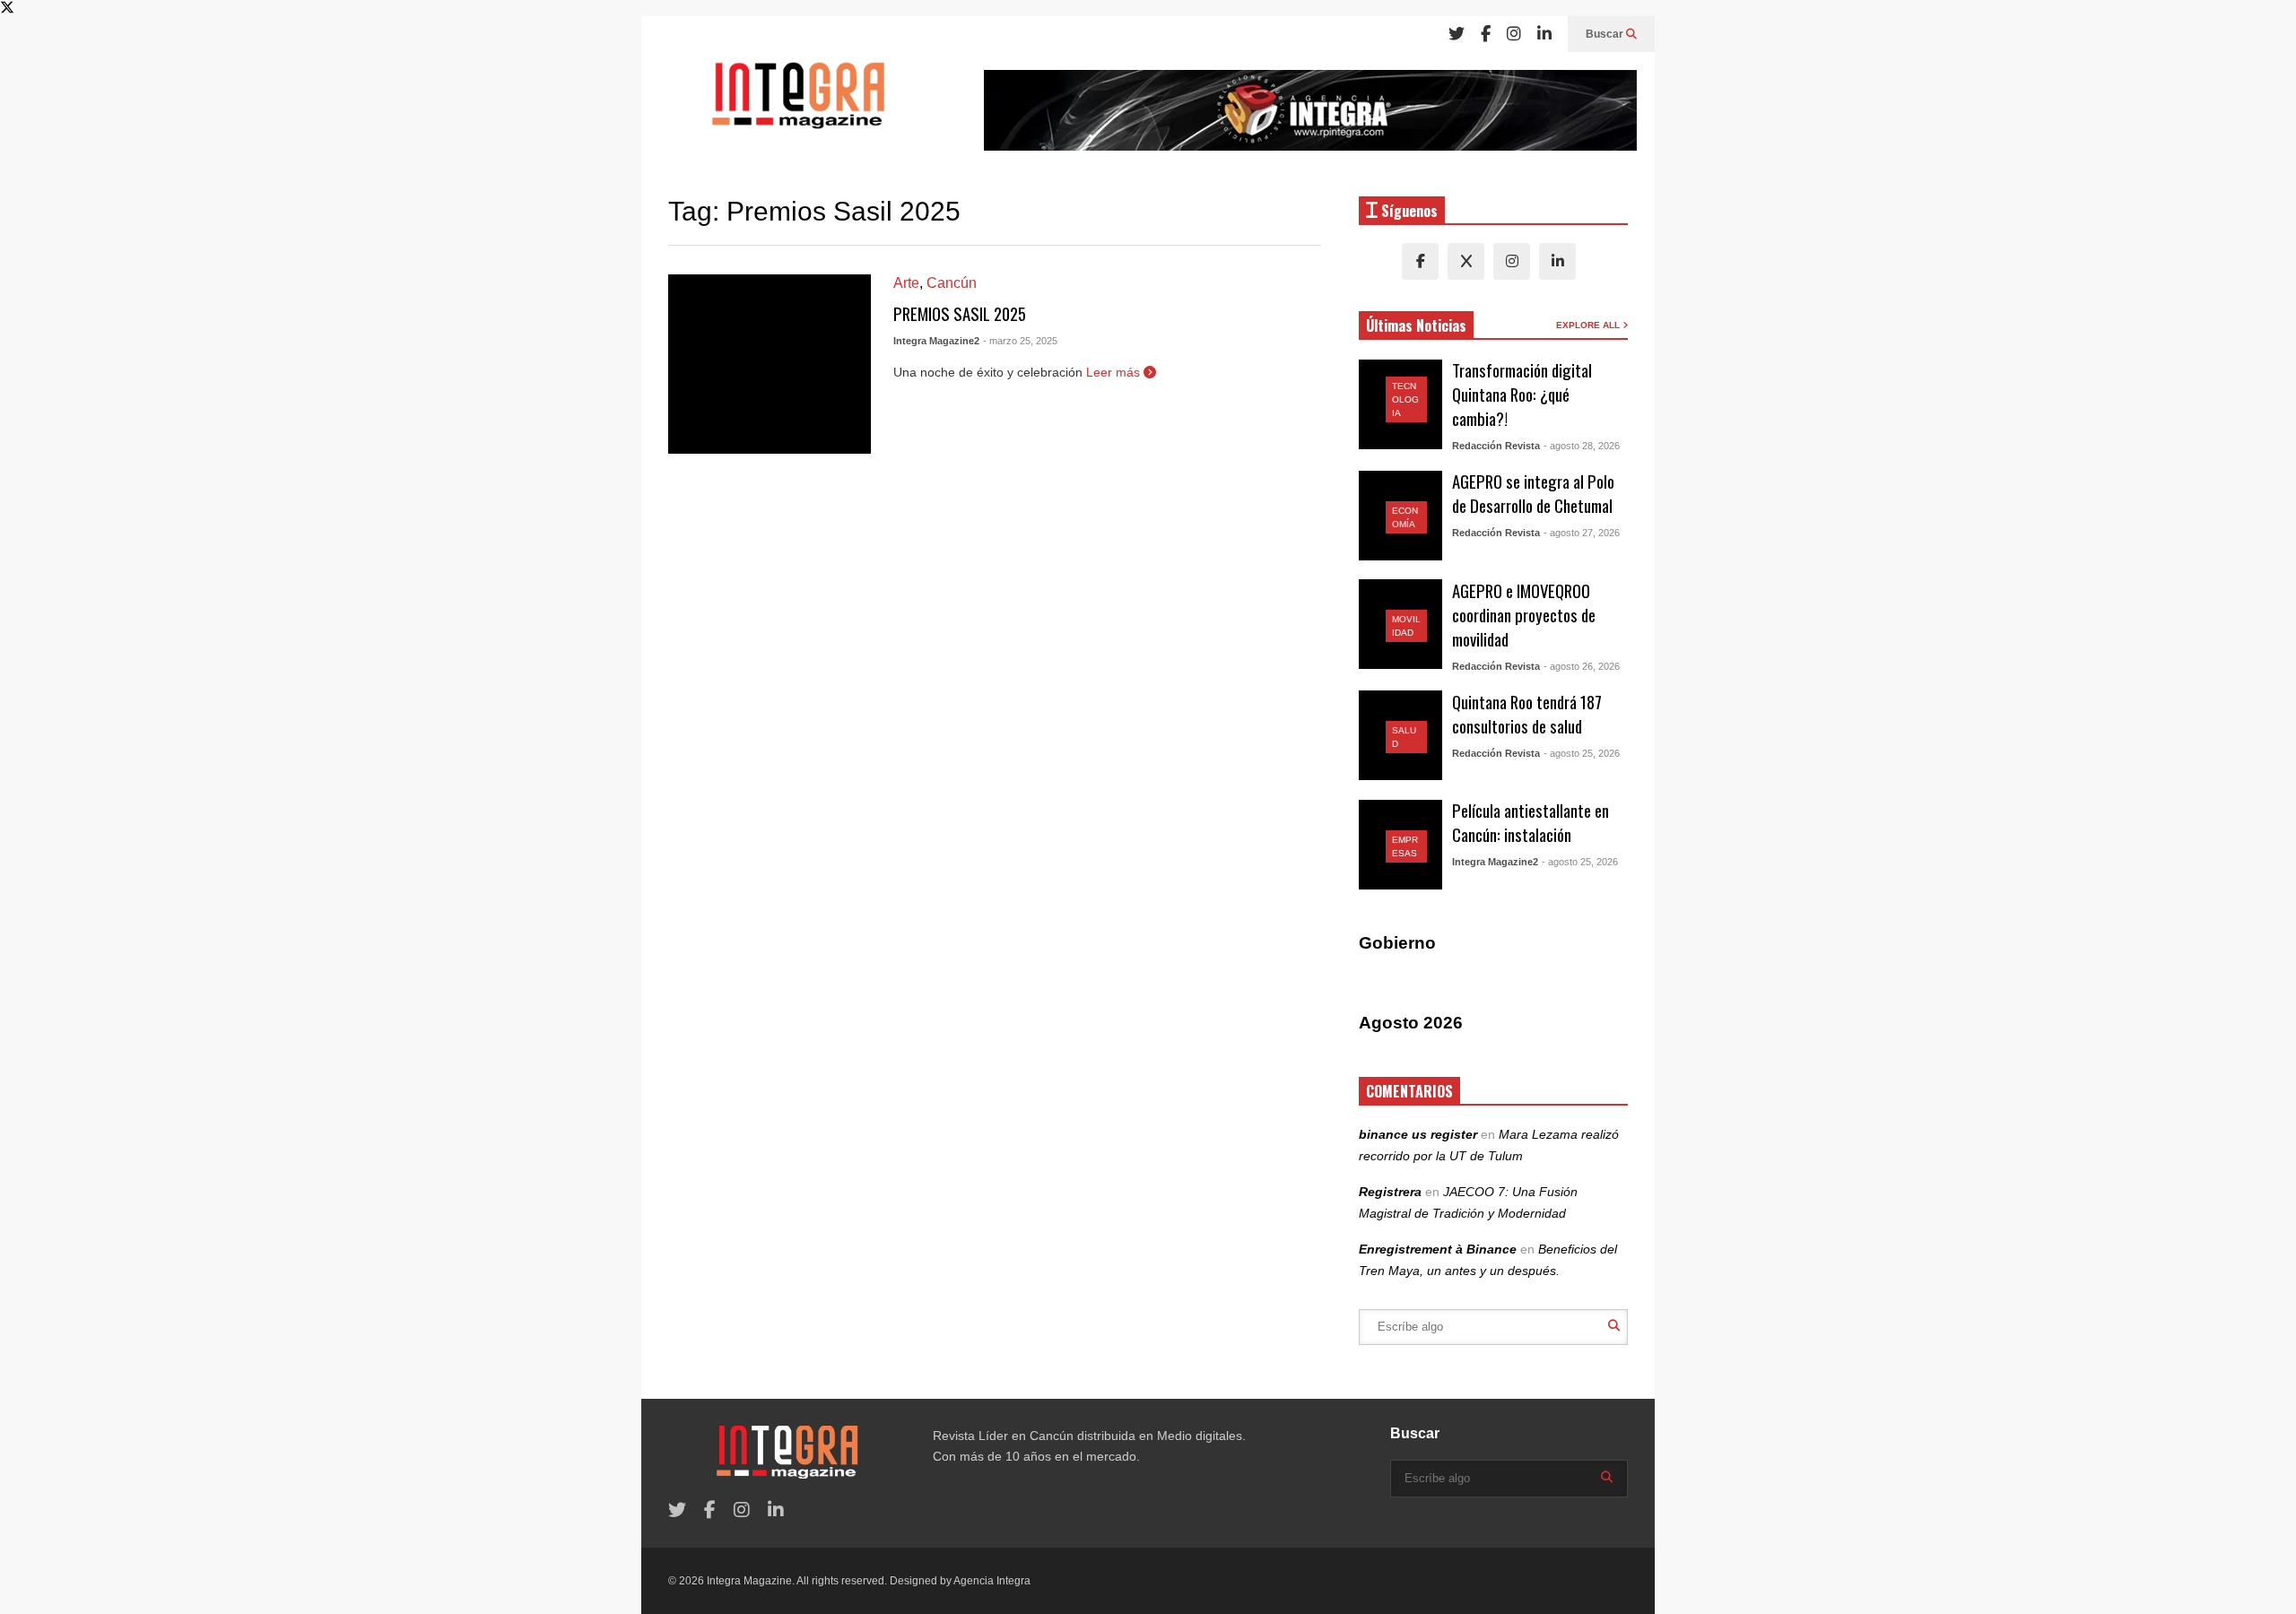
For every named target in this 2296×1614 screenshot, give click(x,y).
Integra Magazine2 (936, 341)
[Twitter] (1457, 34)
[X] (1466, 261)
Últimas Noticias (1416, 325)
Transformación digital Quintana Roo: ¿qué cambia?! (1522, 394)
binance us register (1418, 1134)
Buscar (1606, 34)
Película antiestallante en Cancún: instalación (1531, 822)
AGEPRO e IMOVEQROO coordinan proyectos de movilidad (1524, 615)
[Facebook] (1486, 34)
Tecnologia (1405, 399)
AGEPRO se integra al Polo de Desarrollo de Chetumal (1533, 493)
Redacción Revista (1496, 446)
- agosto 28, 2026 (1582, 446)
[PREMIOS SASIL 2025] (770, 364)
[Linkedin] (1544, 34)
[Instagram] (1514, 34)
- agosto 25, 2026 (1582, 753)
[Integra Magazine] (798, 103)
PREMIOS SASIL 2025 (960, 313)
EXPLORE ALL (1589, 325)
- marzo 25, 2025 (1020, 341)
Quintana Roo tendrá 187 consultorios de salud (1527, 714)
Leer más (1115, 372)
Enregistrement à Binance (1438, 1249)
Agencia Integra (992, 1581)
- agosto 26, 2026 (1582, 666)
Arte (906, 283)
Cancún (952, 283)
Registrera (1390, 1192)
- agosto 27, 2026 (1582, 533)
